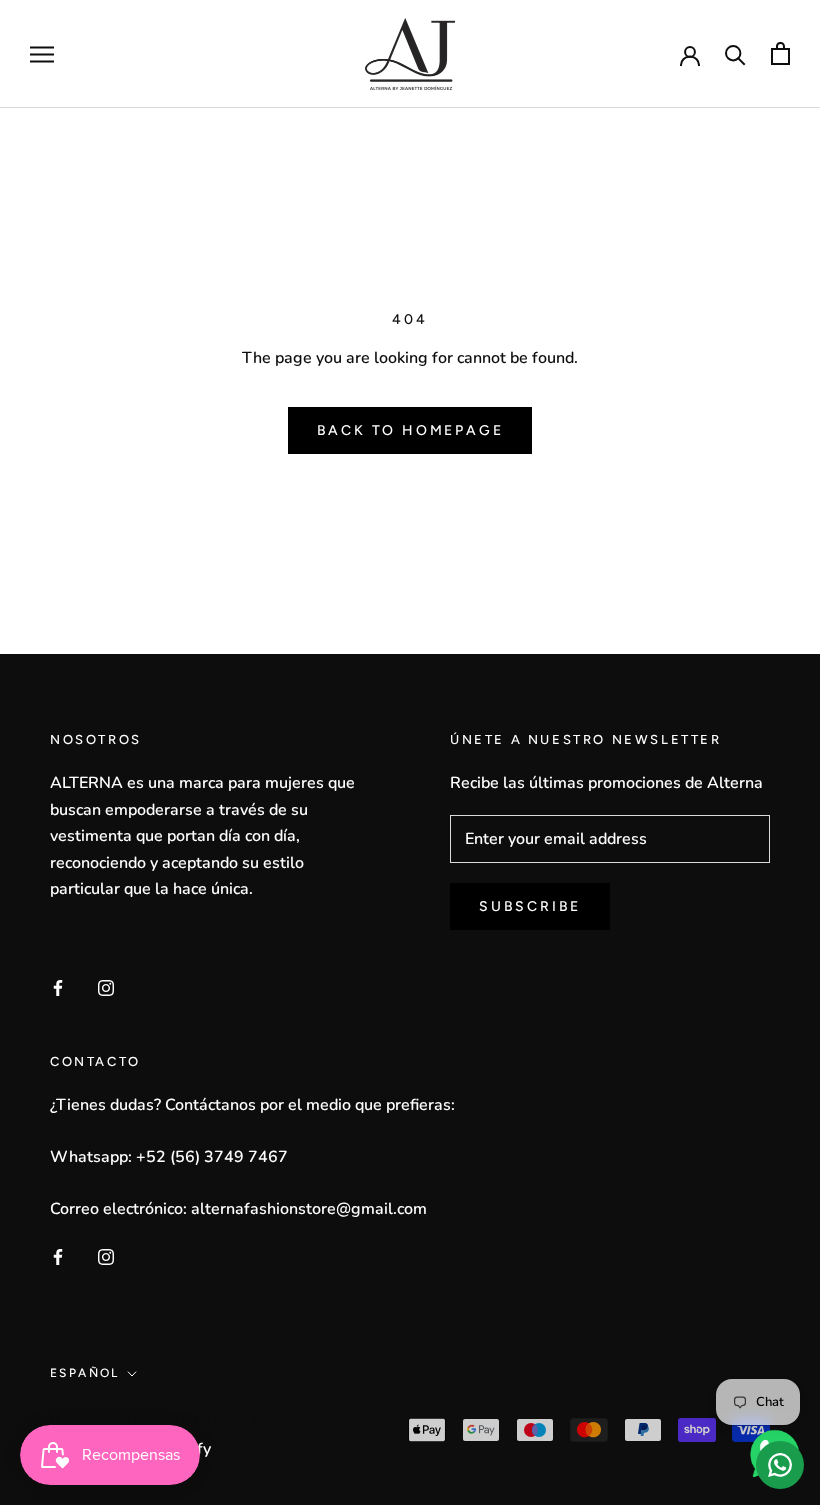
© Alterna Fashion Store (168, 1419)
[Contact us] (780, 1465)
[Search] (735, 53)
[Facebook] (58, 987)
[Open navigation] (42, 54)
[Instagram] (106, 987)
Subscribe (530, 906)
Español (85, 1373)
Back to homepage (410, 430)
